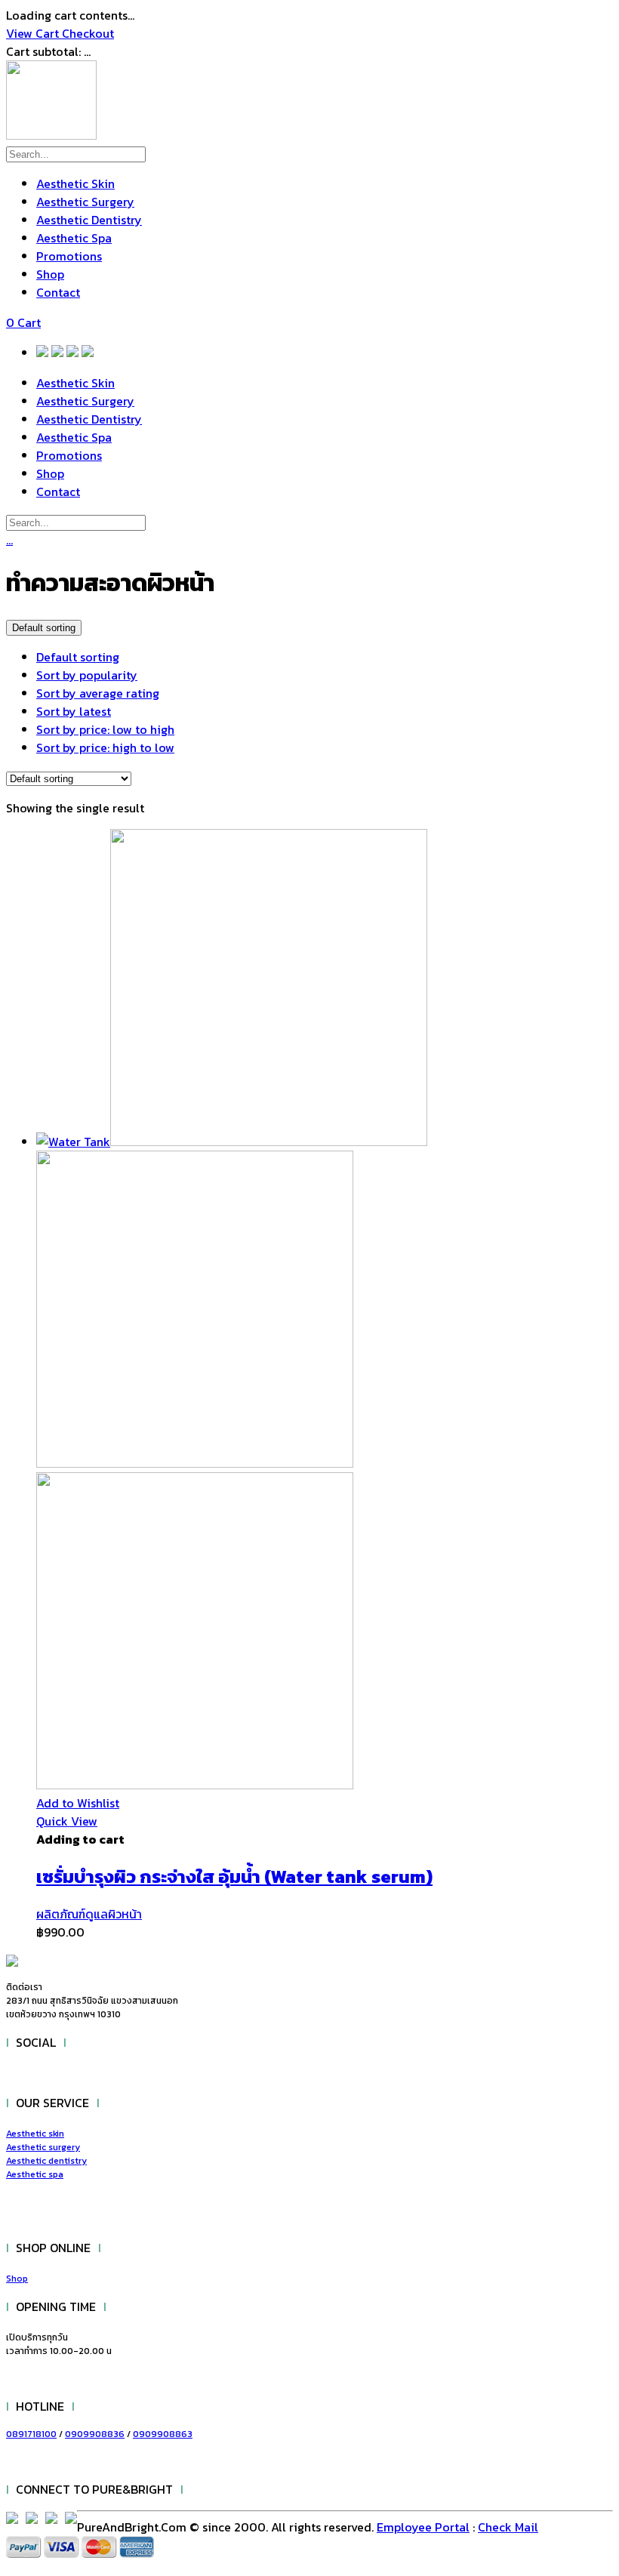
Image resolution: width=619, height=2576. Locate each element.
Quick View (67, 1821)
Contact (58, 292)
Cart (23, 322)
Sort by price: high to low (105, 747)
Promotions (69, 256)
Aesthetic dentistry (46, 2161)
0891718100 (31, 2434)
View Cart (34, 33)
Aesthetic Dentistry (89, 220)
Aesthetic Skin (75, 183)
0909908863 (163, 2434)
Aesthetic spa (35, 2174)
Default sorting (78, 657)
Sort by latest (74, 711)
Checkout (88, 33)
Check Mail (508, 2527)
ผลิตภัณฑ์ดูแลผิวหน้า (89, 1914)
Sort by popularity (87, 675)
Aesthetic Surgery (85, 202)
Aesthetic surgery (43, 2147)
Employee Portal (423, 2527)
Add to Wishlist (78, 1803)
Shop (50, 274)
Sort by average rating (98, 693)
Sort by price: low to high (105, 729)
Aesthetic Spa (74, 238)
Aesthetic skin (35, 2134)
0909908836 (95, 2434)
